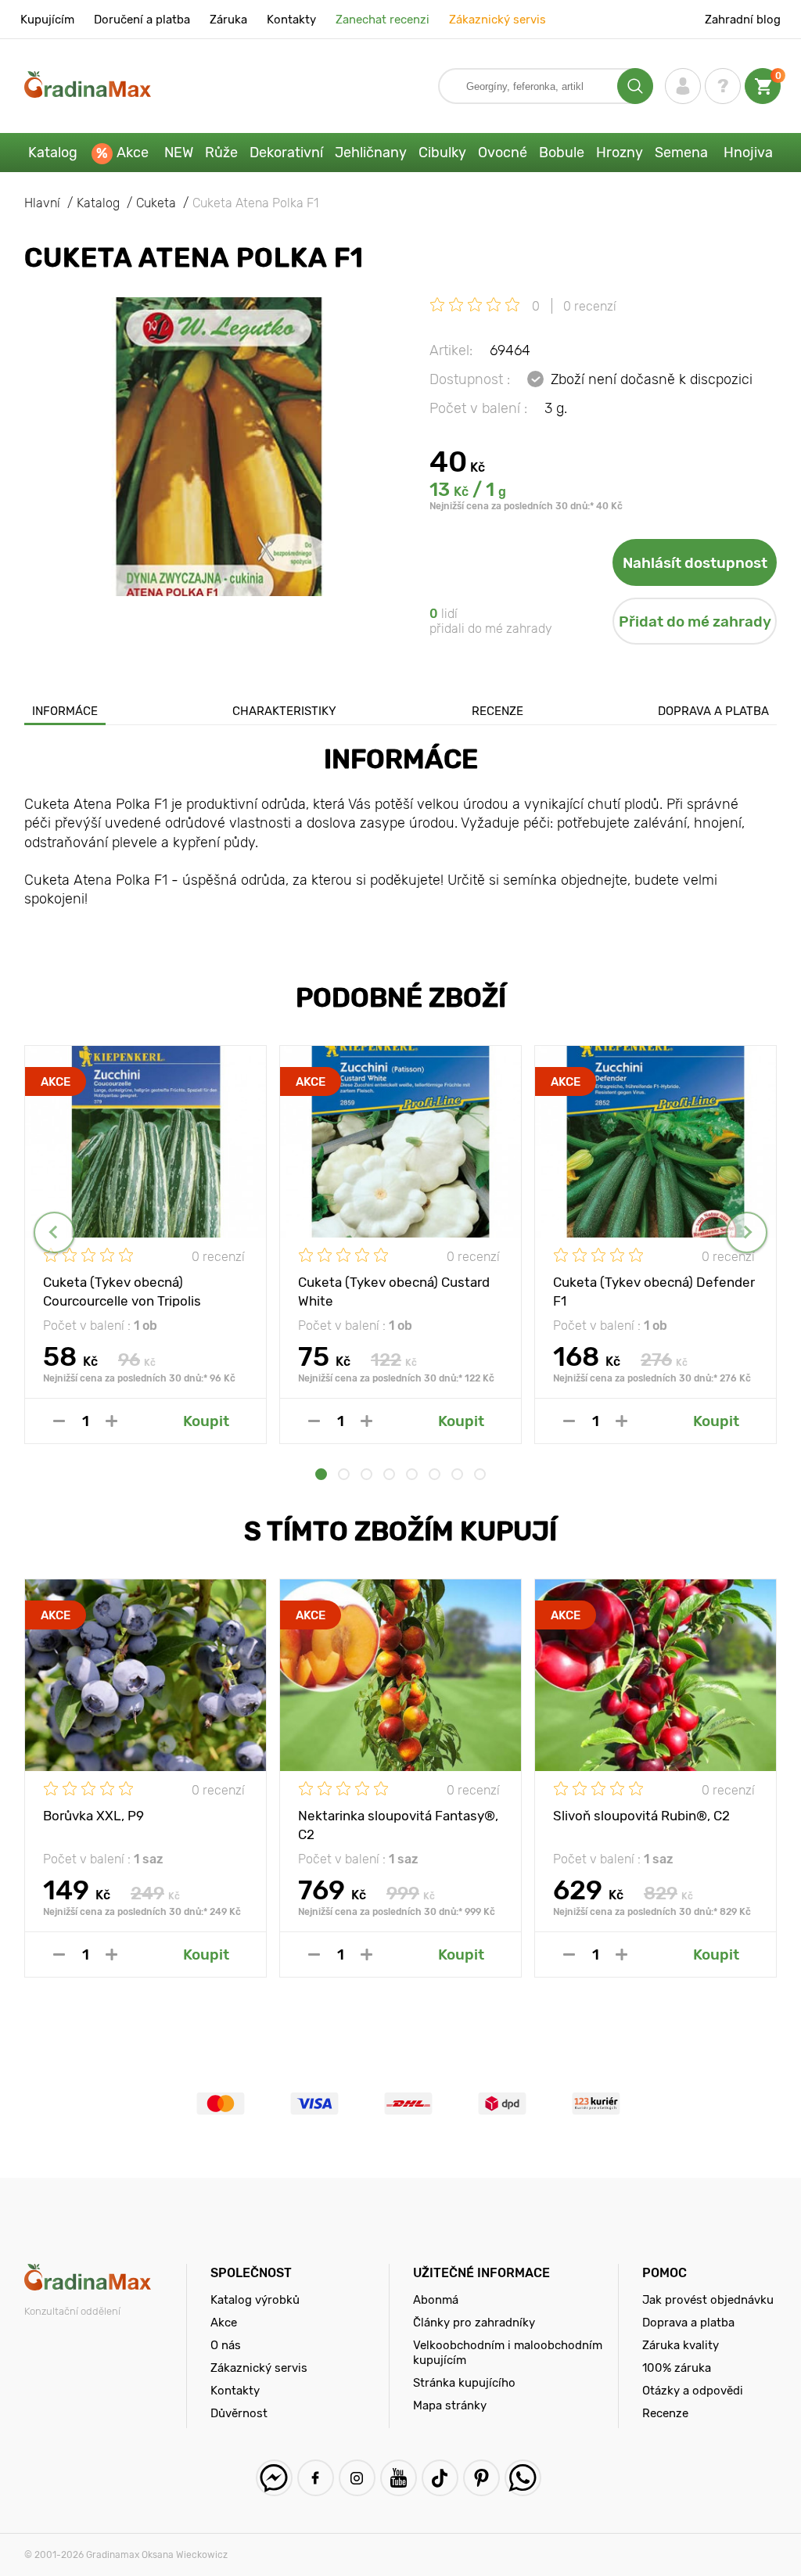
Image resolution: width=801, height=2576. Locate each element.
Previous (54, 1232)
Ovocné (503, 153)
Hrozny (620, 153)
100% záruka (677, 2368)
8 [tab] (480, 1474)
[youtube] (399, 2478)
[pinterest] (481, 2478)
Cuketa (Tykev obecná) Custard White (394, 1291)
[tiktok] (440, 2478)
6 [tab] (435, 1474)
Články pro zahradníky (474, 2323)
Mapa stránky (450, 2405)
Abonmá (436, 2300)
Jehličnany (371, 153)
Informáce (65, 711)
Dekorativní (286, 153)
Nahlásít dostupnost (695, 563)
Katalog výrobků (255, 2300)
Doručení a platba (142, 20)
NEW (179, 153)
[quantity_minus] (59, 1421)
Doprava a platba (713, 711)
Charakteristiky (284, 711)
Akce (133, 153)
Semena (681, 153)
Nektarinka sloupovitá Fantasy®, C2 (398, 1824)
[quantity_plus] (111, 1421)
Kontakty (291, 20)
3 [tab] (366, 1474)
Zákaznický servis (497, 20)
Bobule (562, 153)
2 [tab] (344, 1474)
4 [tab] (389, 1474)
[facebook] (316, 2478)
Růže (221, 153)
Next (747, 1232)
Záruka (228, 20)
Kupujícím (47, 20)
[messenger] (274, 2478)
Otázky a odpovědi (693, 2391)
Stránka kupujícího (464, 2383)
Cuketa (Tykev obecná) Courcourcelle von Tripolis (122, 1291)
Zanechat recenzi (383, 20)
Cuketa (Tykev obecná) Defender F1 (654, 1291)
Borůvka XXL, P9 (93, 1816)
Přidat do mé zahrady (695, 622)
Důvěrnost (239, 2413)
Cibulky (442, 153)
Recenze (497, 711)
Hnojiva (748, 153)
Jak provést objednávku (708, 2300)
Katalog (53, 153)
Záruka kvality (681, 2345)
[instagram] (357, 2478)
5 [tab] (412, 1474)
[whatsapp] (523, 2478)
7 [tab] (457, 1474)
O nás (226, 2345)
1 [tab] (321, 1474)
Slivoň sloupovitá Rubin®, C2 (641, 1816)
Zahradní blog (743, 20)
